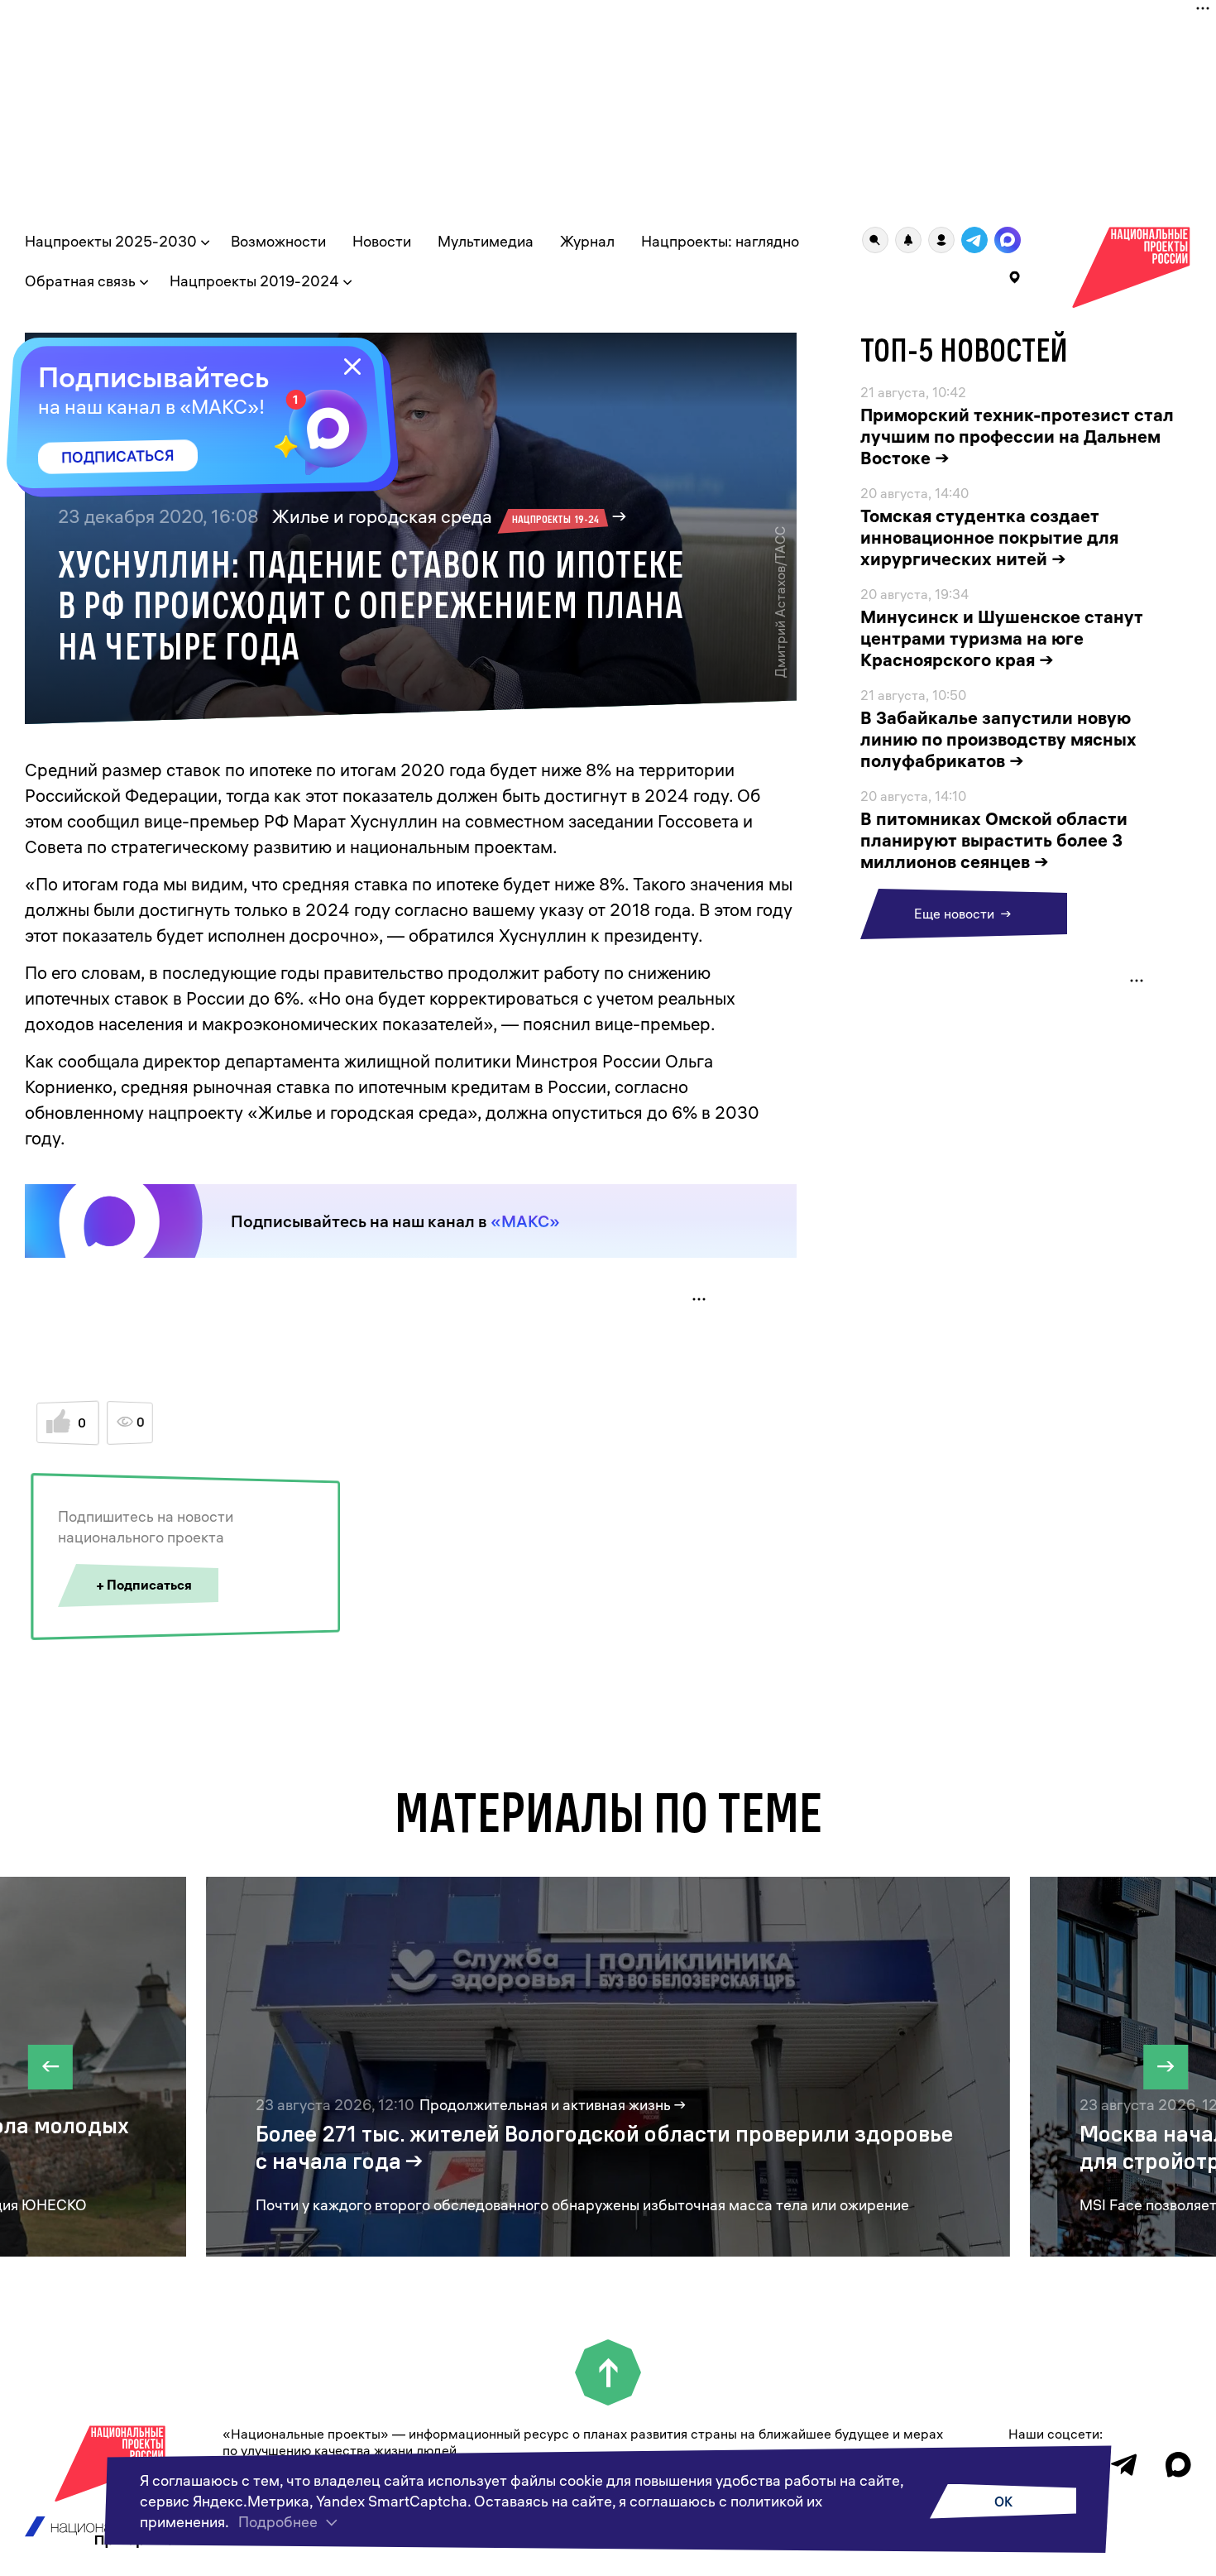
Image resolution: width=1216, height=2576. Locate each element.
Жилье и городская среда (436, 516)
